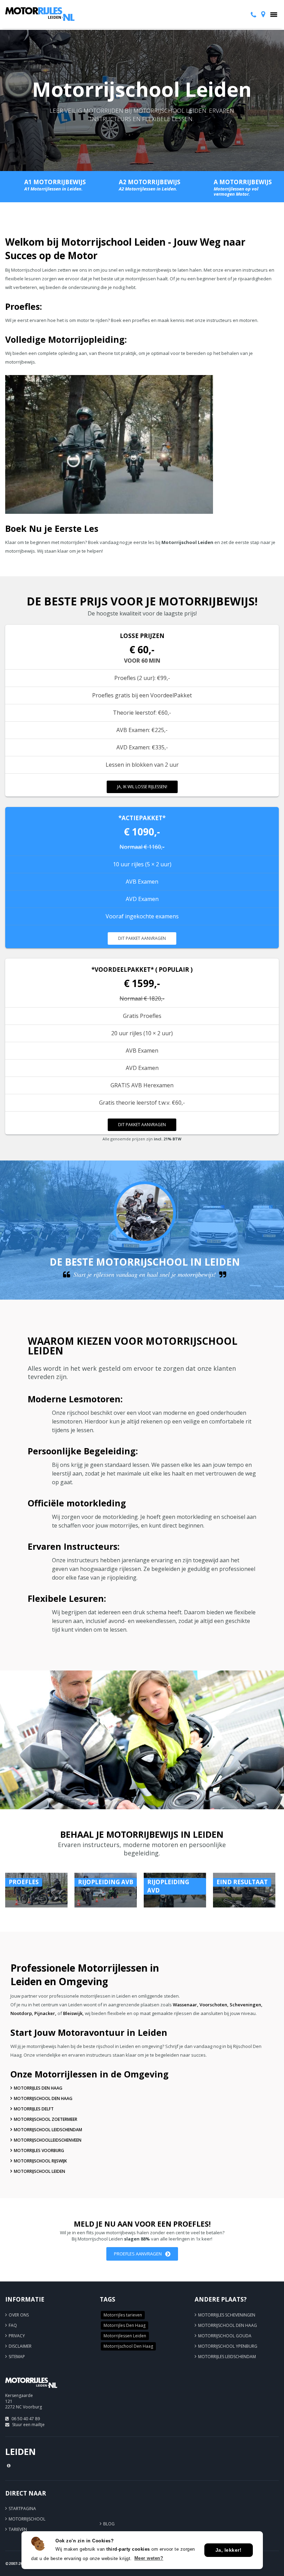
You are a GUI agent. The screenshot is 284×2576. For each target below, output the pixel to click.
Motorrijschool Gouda (225, 2336)
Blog (109, 2524)
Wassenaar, (186, 2005)
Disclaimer (20, 2346)
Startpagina (22, 2509)
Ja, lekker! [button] (229, 2550)
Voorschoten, (214, 2005)
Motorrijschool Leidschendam (48, 2130)
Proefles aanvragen (138, 2254)
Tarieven (18, 2529)
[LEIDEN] (31, 2391)
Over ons (19, 2315)
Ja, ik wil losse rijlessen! (142, 787)
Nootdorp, (22, 2013)
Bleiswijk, (73, 2013)
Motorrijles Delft (34, 2109)
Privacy (17, 2336)
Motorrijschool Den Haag (43, 2098)
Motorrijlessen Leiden (125, 2336)
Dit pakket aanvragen (142, 938)
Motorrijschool (27, 2519)
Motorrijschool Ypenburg (228, 2346)
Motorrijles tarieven (123, 2315)
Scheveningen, (246, 2005)
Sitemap (17, 2357)
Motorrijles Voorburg (39, 2150)
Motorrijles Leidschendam (227, 2357)
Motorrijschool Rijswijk (40, 2161)
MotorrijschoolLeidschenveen (48, 2140)
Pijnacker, (45, 2013)
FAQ (13, 2325)
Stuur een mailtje (28, 2425)
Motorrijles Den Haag (38, 2088)
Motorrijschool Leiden (39, 2171)
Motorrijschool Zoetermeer (46, 2119)
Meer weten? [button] (149, 2558)
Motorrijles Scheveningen (227, 2315)
